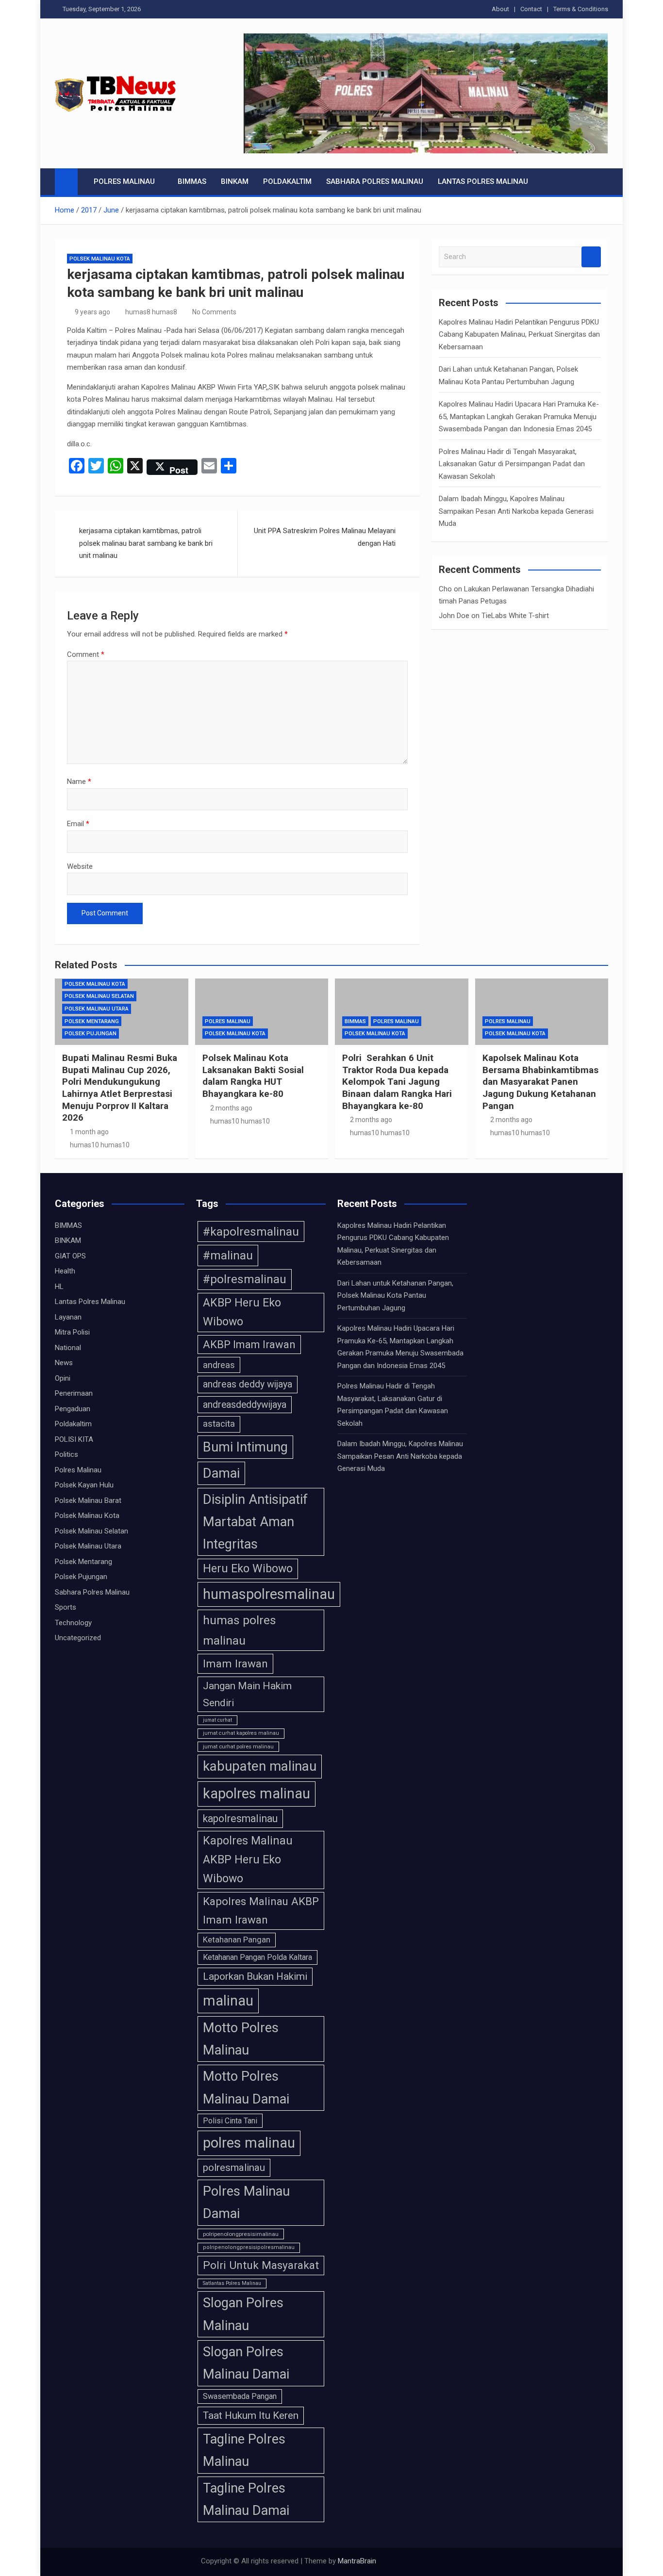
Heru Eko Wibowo (248, 1568)
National (68, 1348)
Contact (531, 9)
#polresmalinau (245, 1279)
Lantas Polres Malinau (483, 181)
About (500, 9)
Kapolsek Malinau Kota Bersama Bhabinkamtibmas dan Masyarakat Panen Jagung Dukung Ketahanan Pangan (540, 1082)
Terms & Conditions (581, 9)
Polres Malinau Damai (246, 2202)
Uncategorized (78, 1638)
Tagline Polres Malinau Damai (246, 2499)
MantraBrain (357, 2561)
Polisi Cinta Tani (230, 2121)
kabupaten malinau (260, 1766)
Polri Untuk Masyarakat (261, 2265)
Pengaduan (73, 1409)
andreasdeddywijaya (245, 1405)
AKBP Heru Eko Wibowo (242, 1312)
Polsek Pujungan (91, 1034)
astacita (219, 1424)
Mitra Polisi (72, 1332)
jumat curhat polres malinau (238, 1746)
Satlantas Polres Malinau (232, 2283)
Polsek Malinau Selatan (99, 996)
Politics (66, 1454)
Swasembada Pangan (240, 2396)
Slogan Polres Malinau (243, 2314)
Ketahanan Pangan (237, 1940)
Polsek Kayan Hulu (84, 1485)
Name (79, 782)
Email (78, 824)
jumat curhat (217, 1720)
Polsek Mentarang (92, 1021)
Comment (86, 654)
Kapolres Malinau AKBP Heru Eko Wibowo (248, 1860)
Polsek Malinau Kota (100, 259)
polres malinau (249, 2143)
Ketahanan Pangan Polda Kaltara (257, 1957)
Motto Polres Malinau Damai (246, 2087)
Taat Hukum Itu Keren (251, 2415)
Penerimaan (74, 1393)
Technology (73, 1623)
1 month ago (89, 1132)
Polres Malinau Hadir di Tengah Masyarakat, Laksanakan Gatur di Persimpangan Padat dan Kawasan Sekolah (512, 464)
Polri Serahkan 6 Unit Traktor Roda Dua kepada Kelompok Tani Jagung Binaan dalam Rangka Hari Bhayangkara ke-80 (397, 1082)
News (64, 1363)
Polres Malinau (124, 181)
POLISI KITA (74, 1439)
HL (59, 1287)
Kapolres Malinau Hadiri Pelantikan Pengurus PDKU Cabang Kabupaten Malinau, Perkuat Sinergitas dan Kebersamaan (519, 334)
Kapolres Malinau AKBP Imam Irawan (261, 1910)
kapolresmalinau (240, 1818)
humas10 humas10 (100, 1145)
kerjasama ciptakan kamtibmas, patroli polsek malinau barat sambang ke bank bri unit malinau (146, 543)
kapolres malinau (257, 1793)
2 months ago (231, 1108)
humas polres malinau (240, 1630)
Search (591, 257)
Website (80, 866)
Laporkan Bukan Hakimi (255, 1976)
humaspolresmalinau (269, 1594)
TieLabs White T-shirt (515, 616)
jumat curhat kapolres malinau (241, 1733)
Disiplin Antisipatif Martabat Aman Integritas (255, 1522)
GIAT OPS (70, 1256)
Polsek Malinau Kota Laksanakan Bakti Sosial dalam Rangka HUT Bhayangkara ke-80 (253, 1076)
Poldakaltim (287, 181)
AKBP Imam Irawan (249, 1345)
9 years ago (92, 312)
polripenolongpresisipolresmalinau (249, 2247)
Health (65, 1271)
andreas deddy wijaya (248, 1384)
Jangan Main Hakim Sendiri (247, 1694)
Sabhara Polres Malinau (375, 181)
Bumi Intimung (245, 1447)
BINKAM (235, 181)
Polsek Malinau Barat (88, 1500)
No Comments (214, 312)
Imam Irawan (235, 1663)
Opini (63, 1378)
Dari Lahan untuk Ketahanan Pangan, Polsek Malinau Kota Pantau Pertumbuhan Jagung (395, 1296)
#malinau (228, 1255)
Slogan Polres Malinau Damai (246, 2363)
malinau (228, 2001)
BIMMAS (192, 181)
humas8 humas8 (151, 312)
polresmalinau (234, 2168)
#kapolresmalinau (251, 1231)
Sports (66, 1607)
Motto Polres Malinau (241, 2039)
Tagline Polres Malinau (244, 2450)
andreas (219, 1365)
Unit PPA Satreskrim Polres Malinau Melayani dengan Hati (325, 537)
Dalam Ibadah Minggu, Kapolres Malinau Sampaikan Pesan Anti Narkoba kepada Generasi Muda (516, 511)
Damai (221, 1473)
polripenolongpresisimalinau (241, 2234)
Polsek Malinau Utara (97, 1009)
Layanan (68, 1317)
